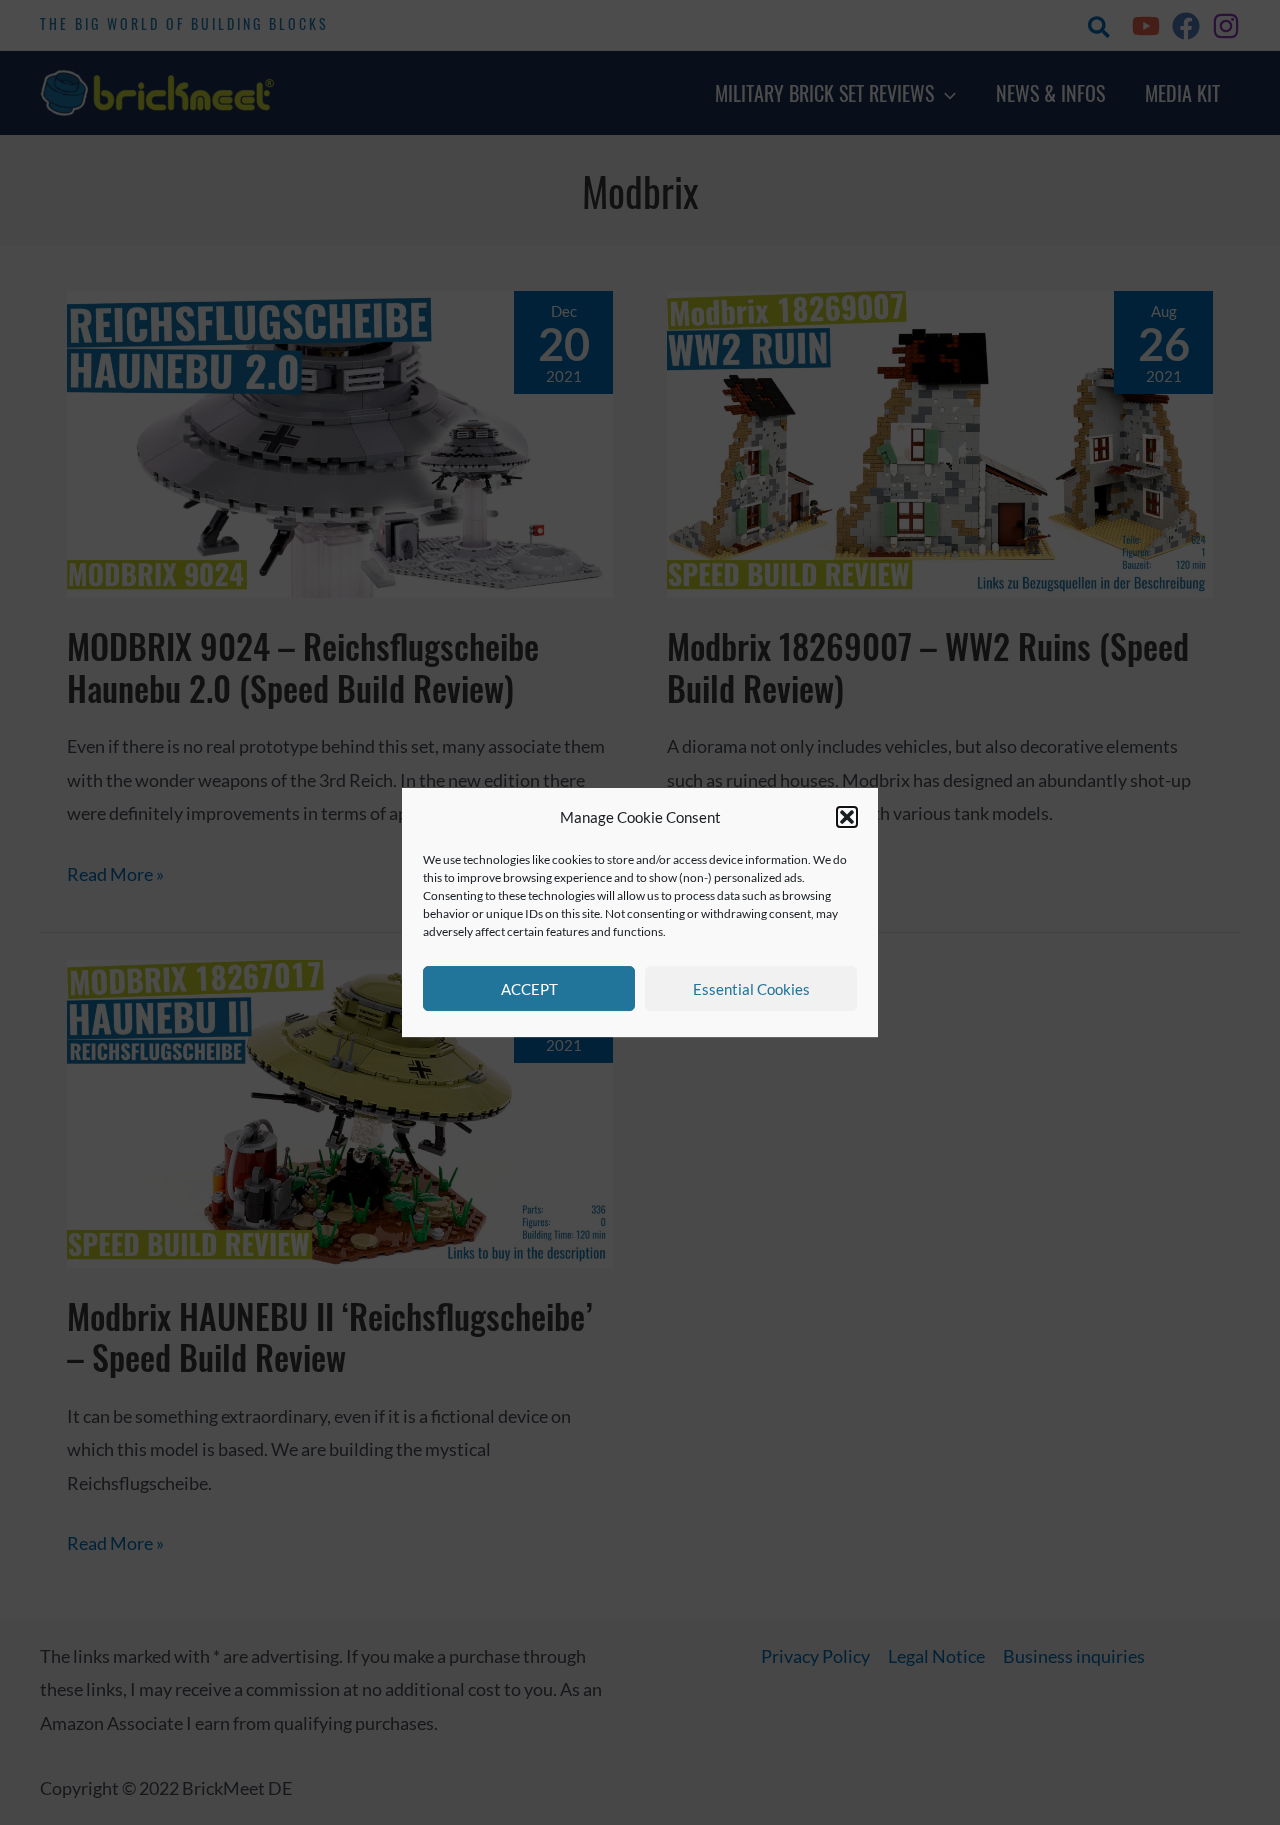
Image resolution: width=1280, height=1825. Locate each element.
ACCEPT (529, 989)
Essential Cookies (751, 989)
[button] (847, 818)
